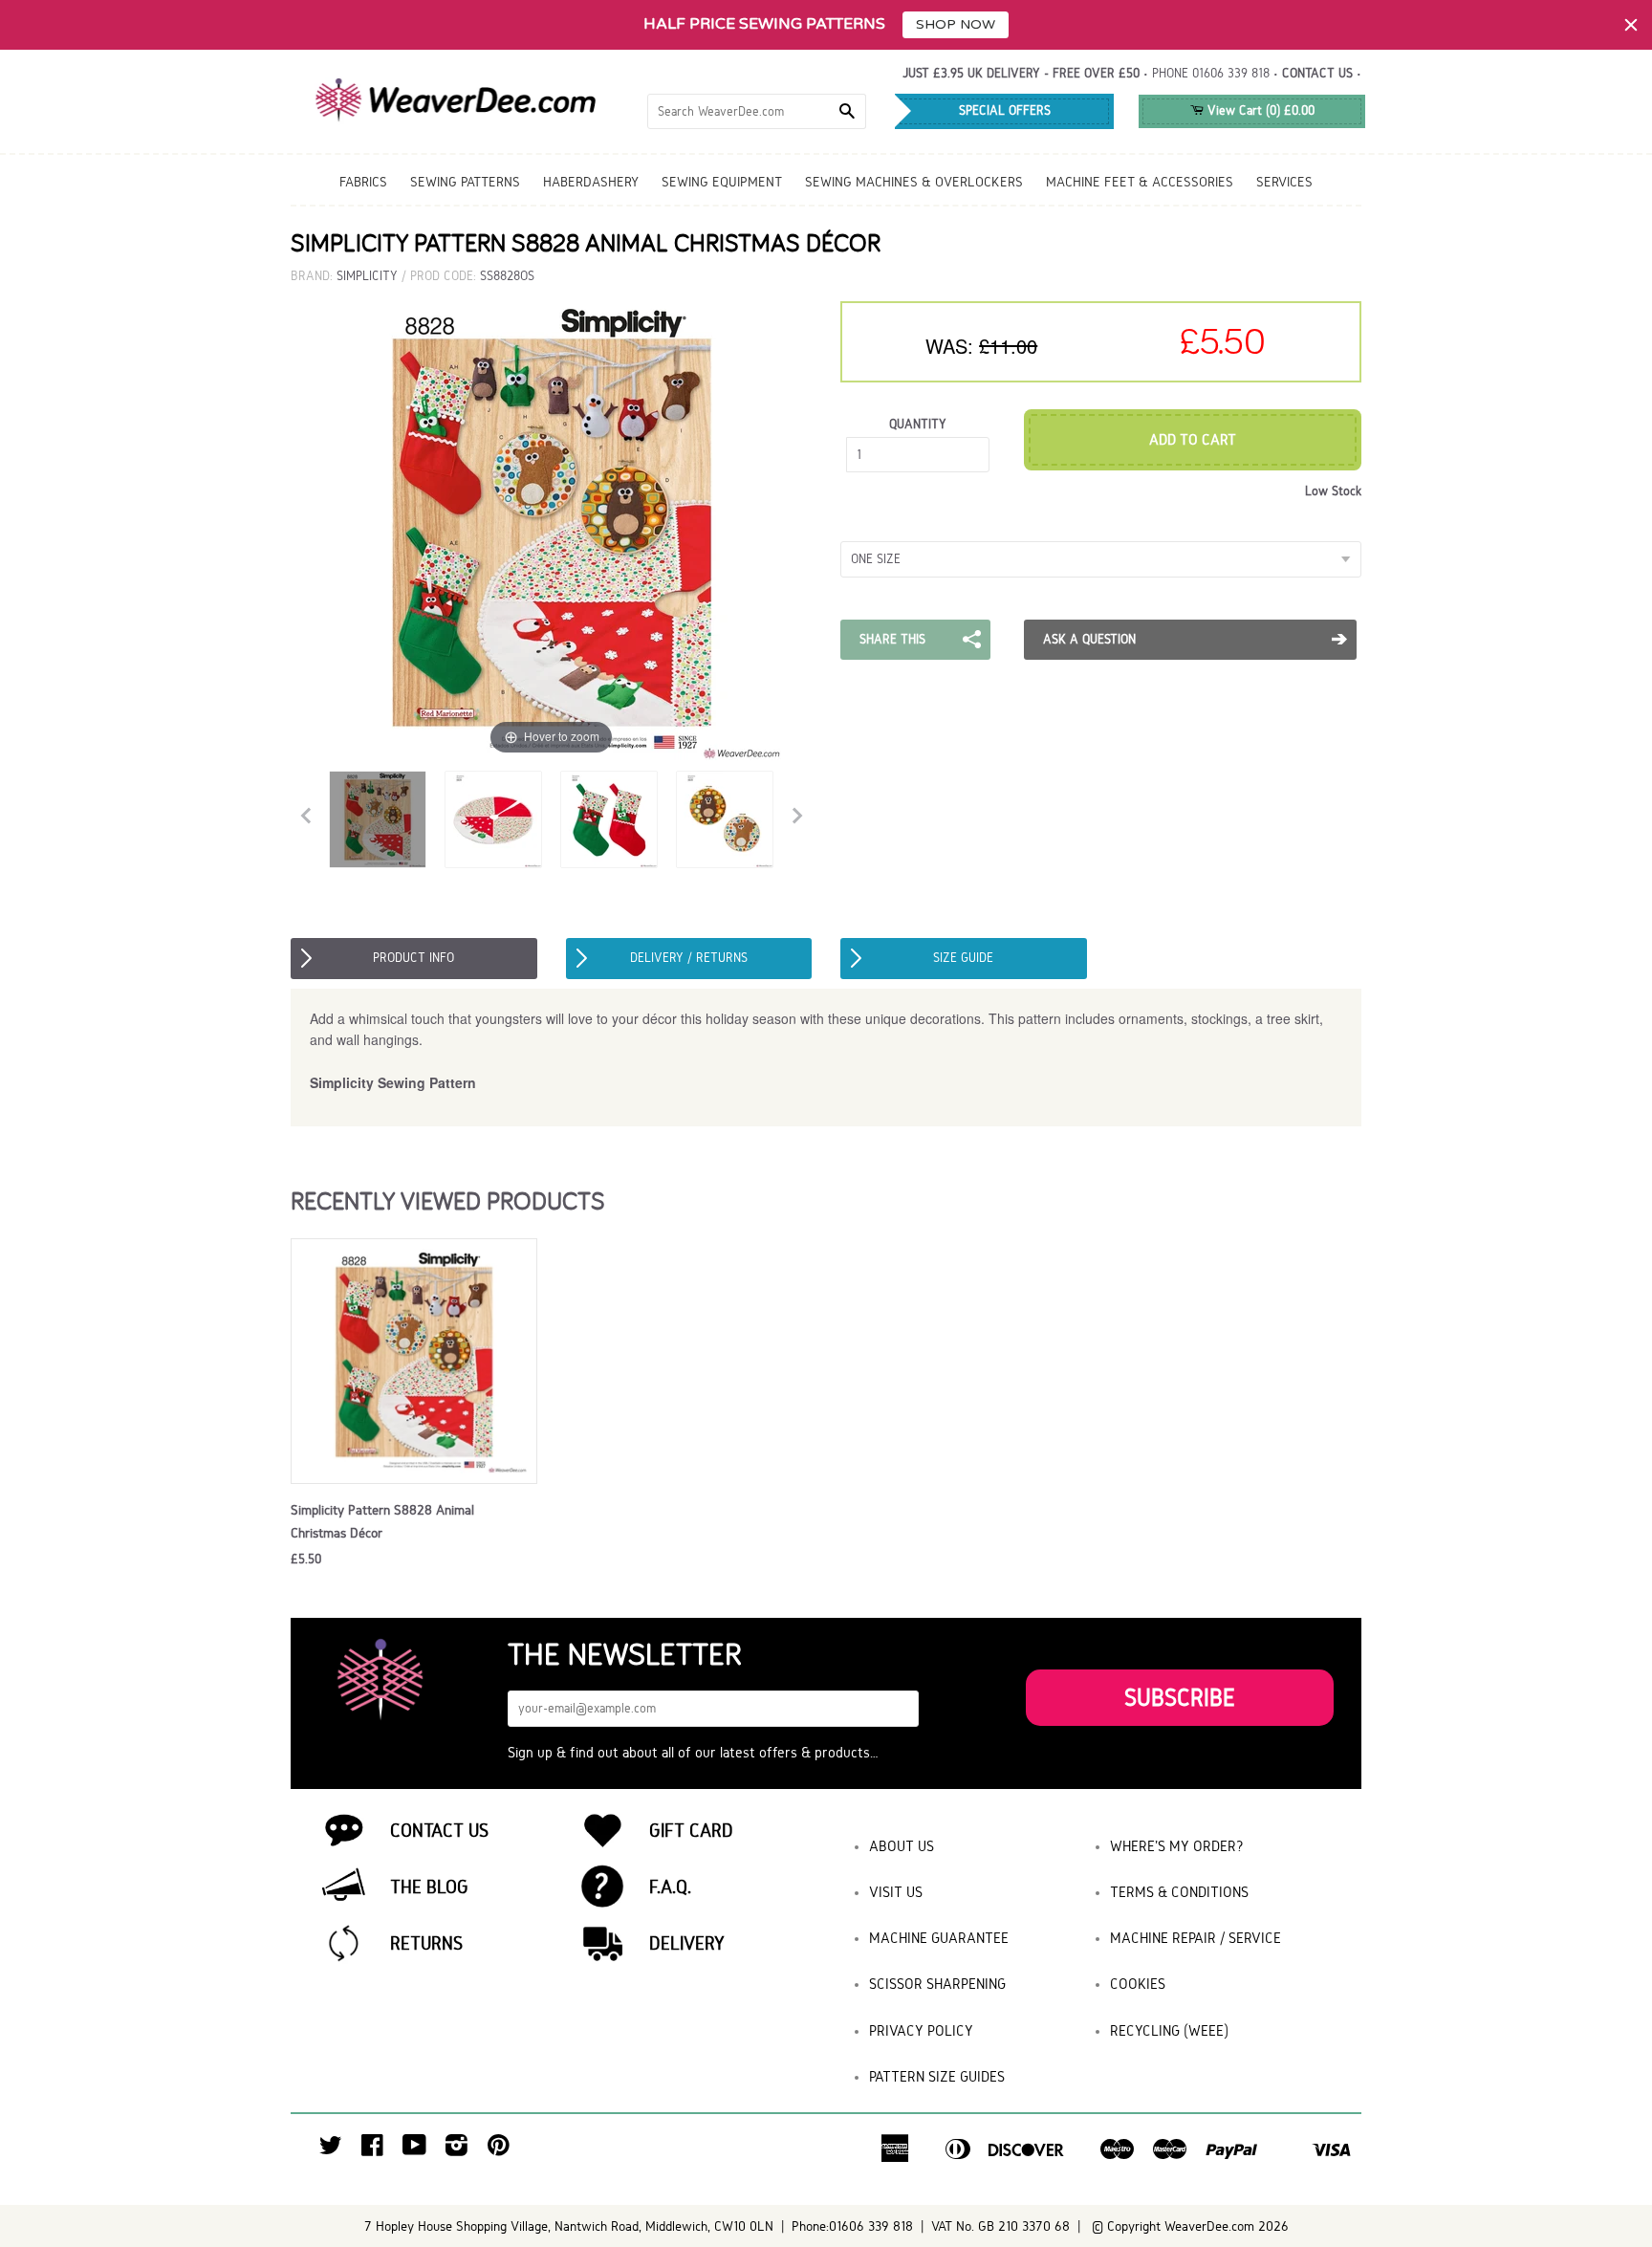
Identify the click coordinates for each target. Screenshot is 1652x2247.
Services (1284, 182)
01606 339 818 (1231, 73)
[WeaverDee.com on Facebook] (372, 2150)
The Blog (429, 1887)
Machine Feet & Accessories (1140, 182)
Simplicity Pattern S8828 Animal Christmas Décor (382, 1521)
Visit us (896, 1892)
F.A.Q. (670, 1887)
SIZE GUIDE (963, 958)
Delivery (687, 1943)
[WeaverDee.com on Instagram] (456, 2150)
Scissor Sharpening (937, 1984)
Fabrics (363, 182)
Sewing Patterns (465, 182)
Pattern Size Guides (937, 2076)
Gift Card (691, 1830)
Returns (426, 1943)
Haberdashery (591, 182)
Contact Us (439, 1830)
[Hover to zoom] (552, 530)
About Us (902, 1846)
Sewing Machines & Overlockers (914, 182)
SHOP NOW (956, 24)
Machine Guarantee (939, 1938)
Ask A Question (1089, 639)
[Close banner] (1631, 25)
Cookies (1138, 1984)
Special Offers (1005, 110)
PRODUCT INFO (413, 958)
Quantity (918, 424)
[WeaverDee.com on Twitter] (331, 2150)
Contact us (1317, 73)
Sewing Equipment (722, 182)
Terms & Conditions (1179, 1892)
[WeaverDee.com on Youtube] (414, 2150)
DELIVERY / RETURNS (689, 958)
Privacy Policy (921, 2030)
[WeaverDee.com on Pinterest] (499, 2150)
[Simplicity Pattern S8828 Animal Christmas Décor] (378, 819)
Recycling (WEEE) (1169, 2030)
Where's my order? (1177, 1846)
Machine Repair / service (1196, 1938)
